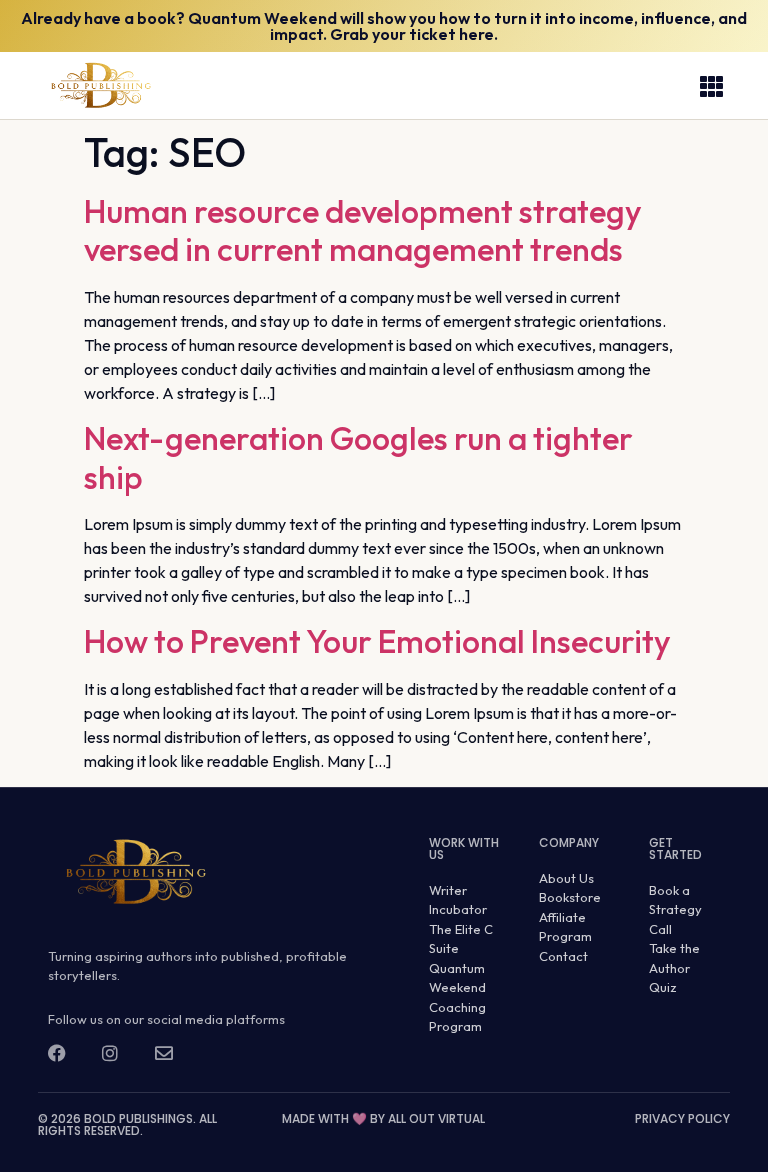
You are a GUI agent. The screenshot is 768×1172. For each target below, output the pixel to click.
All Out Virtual (436, 1118)
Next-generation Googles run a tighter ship (358, 457)
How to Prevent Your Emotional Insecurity (377, 641)
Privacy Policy (682, 1118)
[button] (712, 86)
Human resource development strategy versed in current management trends (363, 230)
